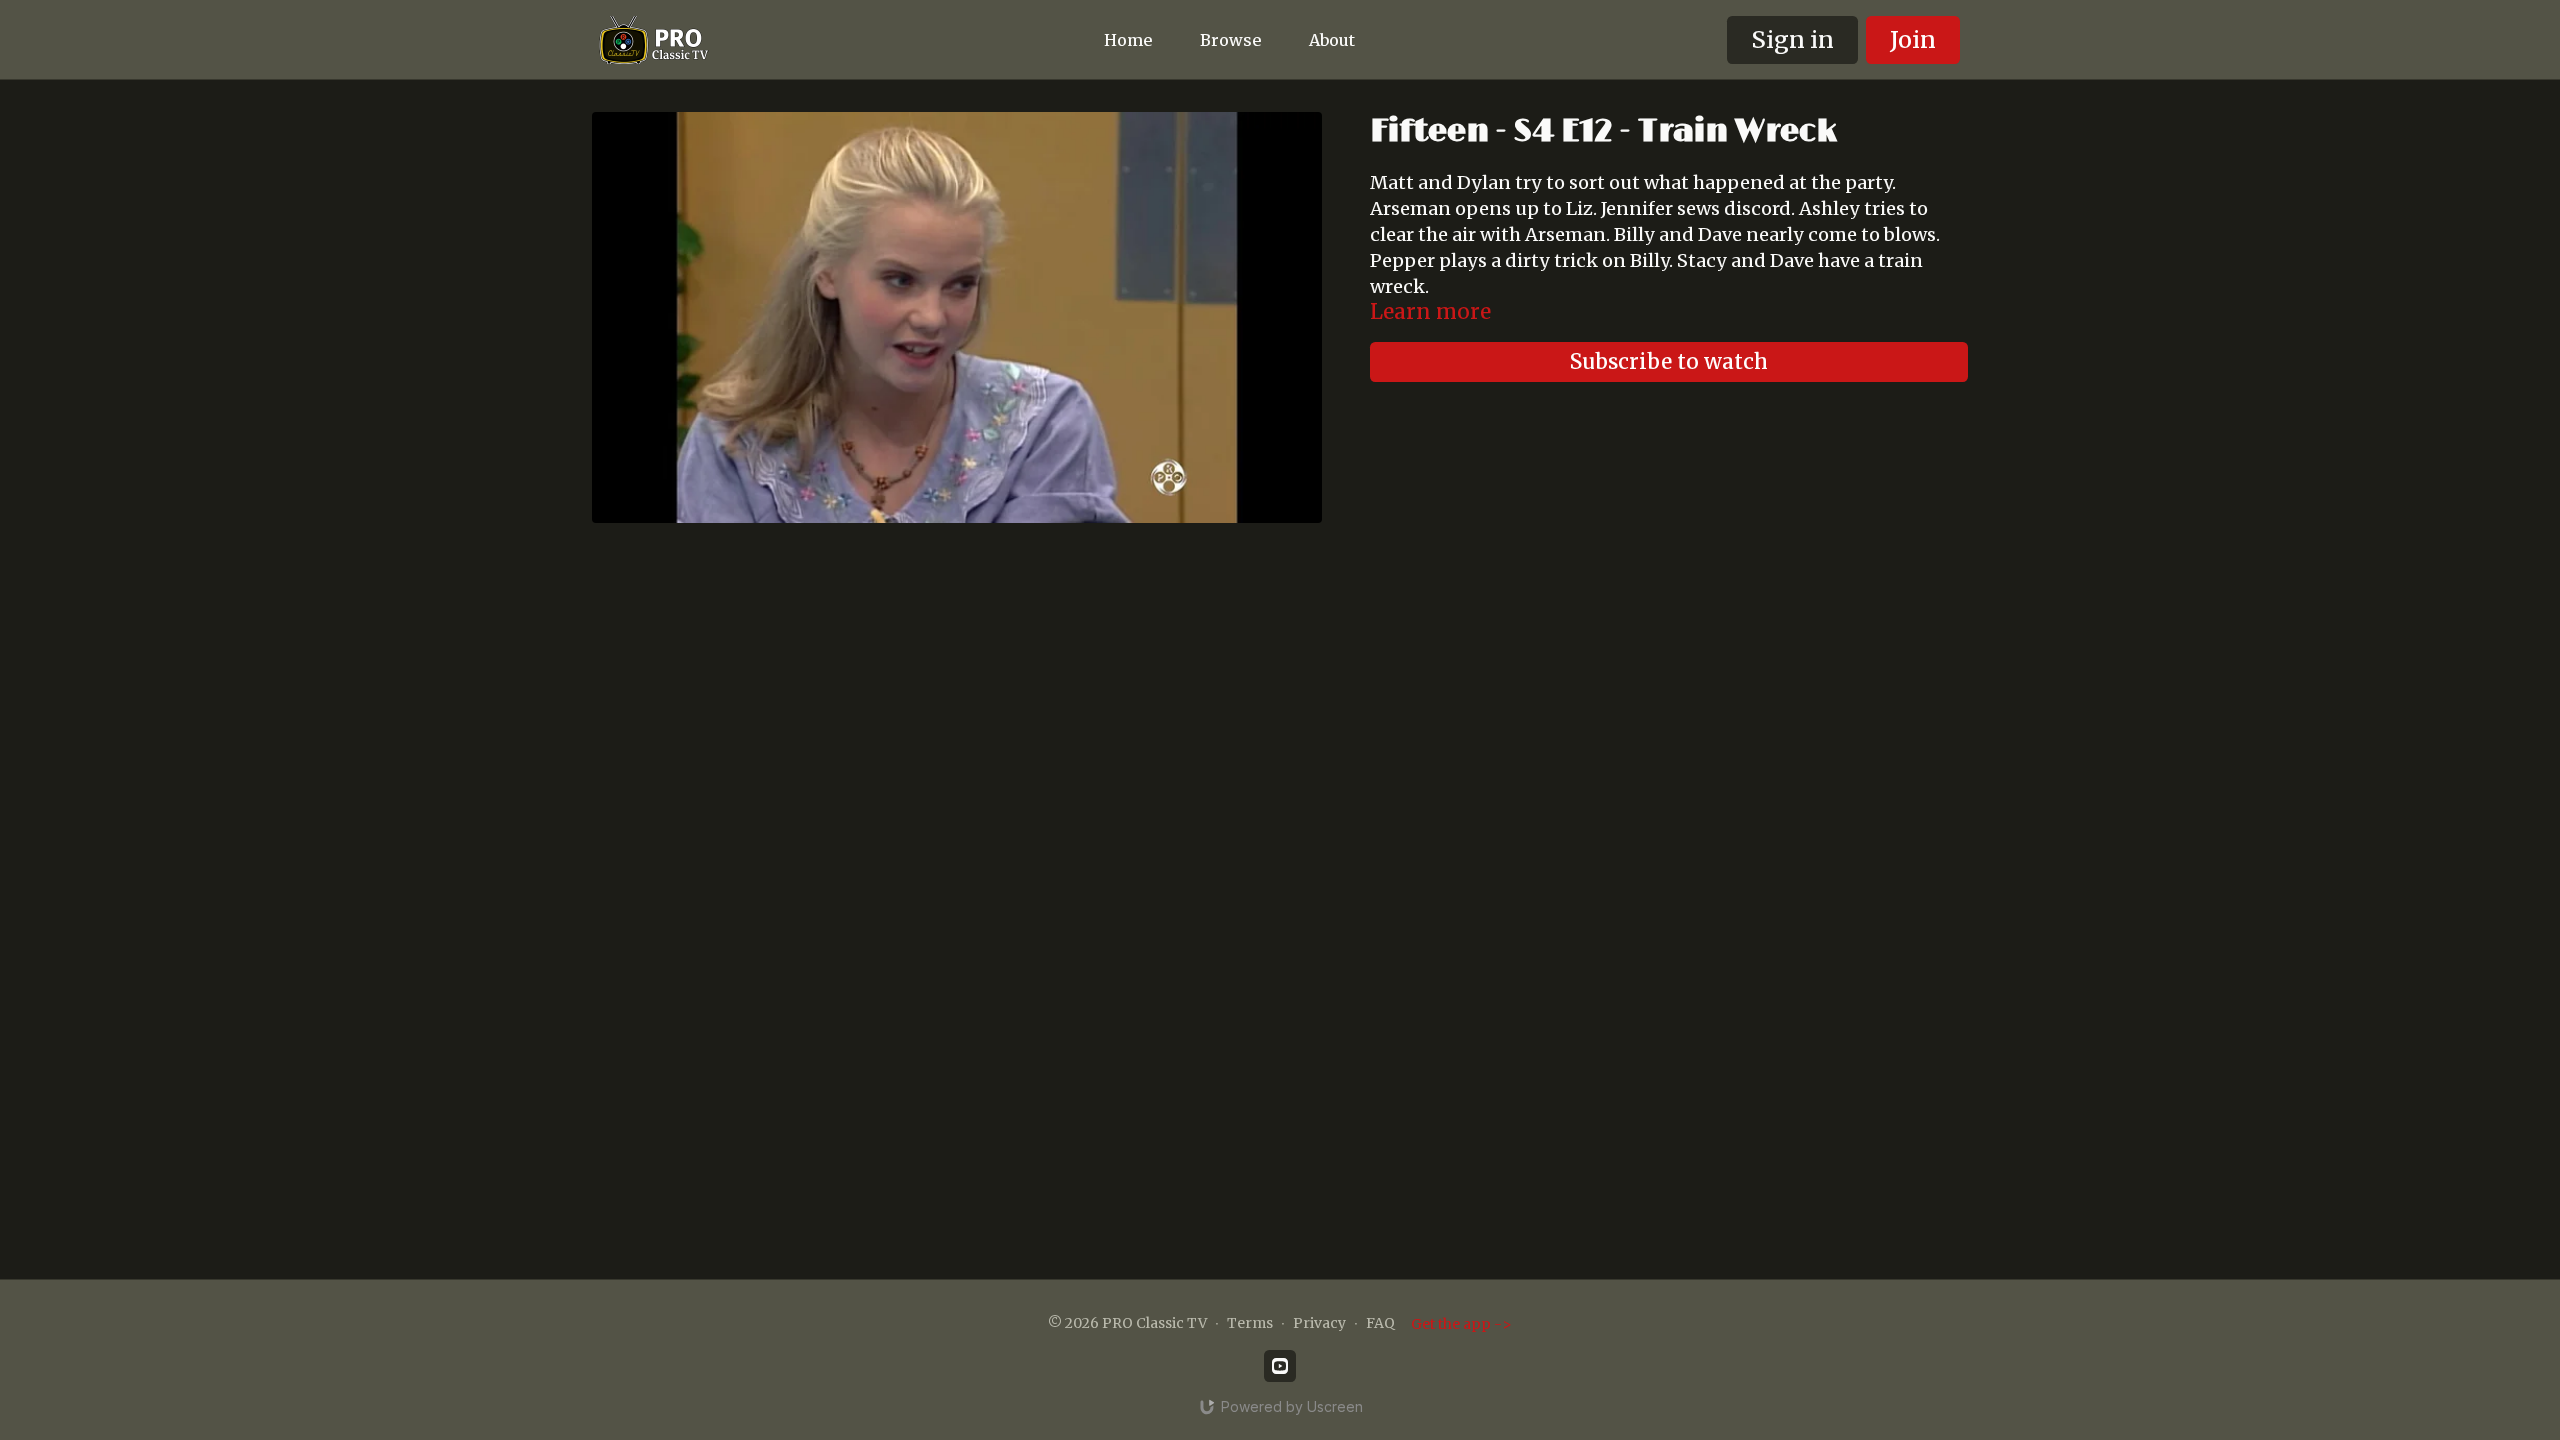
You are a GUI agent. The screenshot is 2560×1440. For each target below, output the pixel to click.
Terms (1250, 1323)
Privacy (1319, 1323)
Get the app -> (1461, 1324)
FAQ (1380, 1323)
